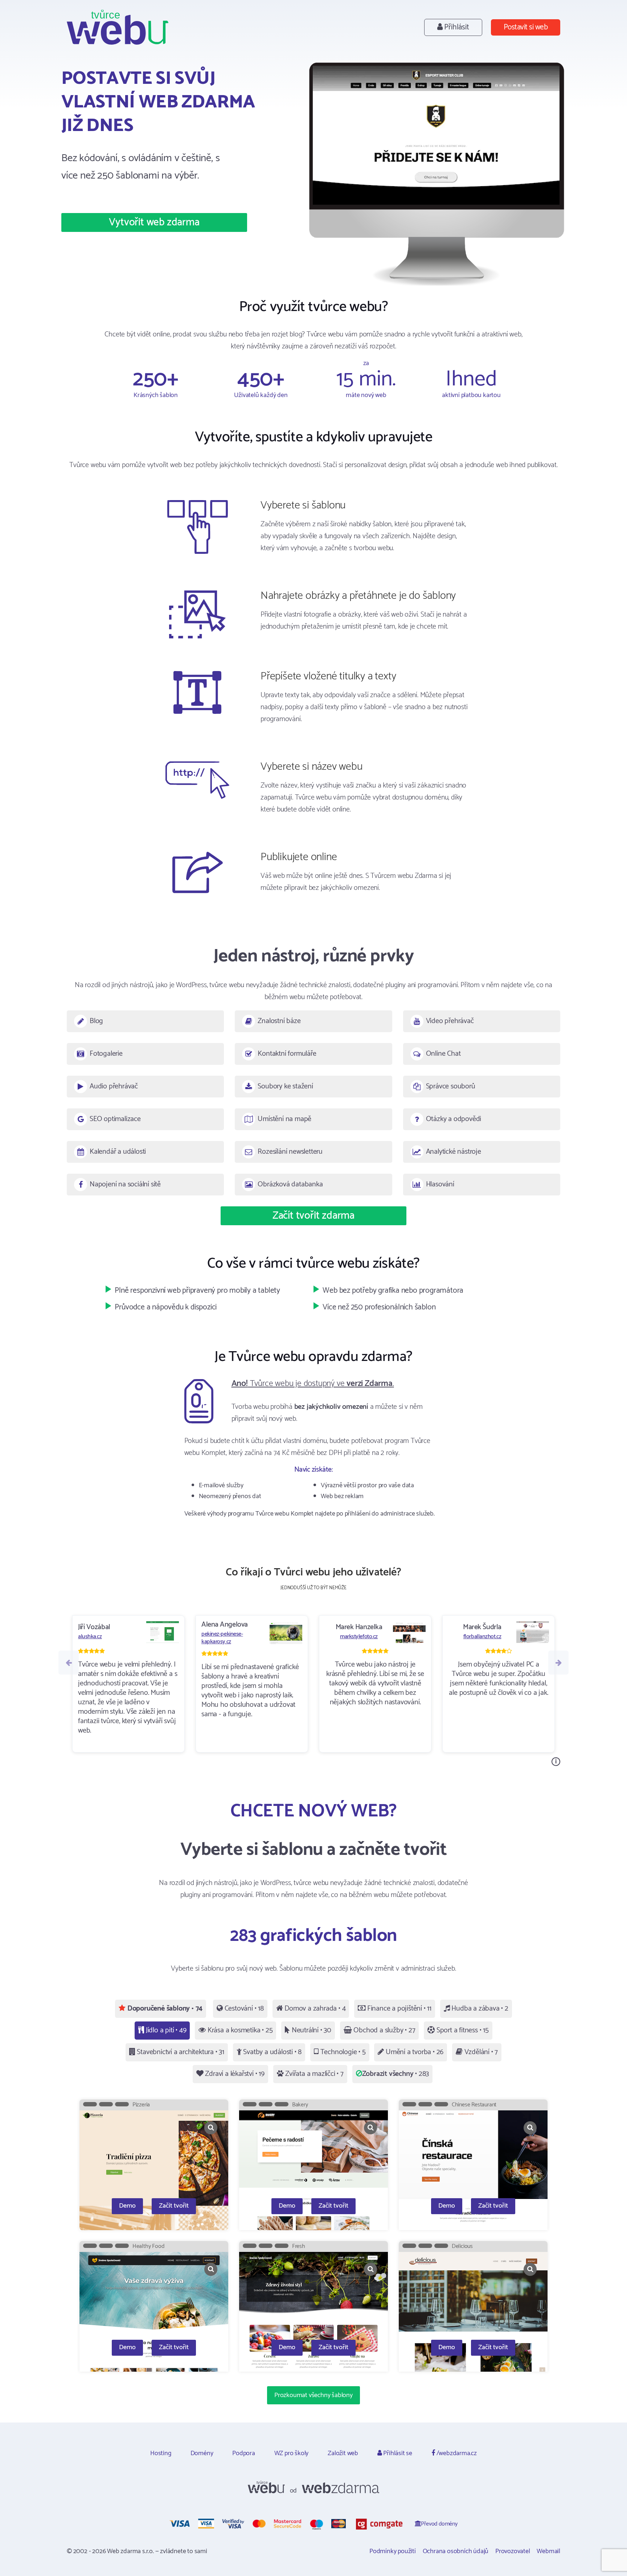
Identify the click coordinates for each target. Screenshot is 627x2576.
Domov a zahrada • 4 (314, 2009)
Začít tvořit (174, 2206)
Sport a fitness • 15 (462, 2030)
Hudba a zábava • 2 (479, 2009)
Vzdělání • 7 (480, 2052)
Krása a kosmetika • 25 (239, 2030)
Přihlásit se (397, 2453)
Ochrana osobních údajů (456, 2551)
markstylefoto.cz (359, 1637)
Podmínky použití (393, 2551)
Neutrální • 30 (311, 2030)
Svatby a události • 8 (272, 2052)
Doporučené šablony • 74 (164, 2009)
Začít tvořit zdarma (313, 1216)
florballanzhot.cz (482, 1637)
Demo (127, 2206)
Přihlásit (456, 27)
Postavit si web (526, 27)
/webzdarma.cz (456, 2453)
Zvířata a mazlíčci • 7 (313, 2074)
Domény (202, 2453)
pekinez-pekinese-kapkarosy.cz (222, 1638)
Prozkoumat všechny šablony (313, 2395)
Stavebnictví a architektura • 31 (180, 2052)
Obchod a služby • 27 (384, 2030)
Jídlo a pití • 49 (165, 2030)
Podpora (244, 2453)
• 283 (396, 2074)
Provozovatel (513, 2551)
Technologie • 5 (342, 2052)
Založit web (343, 2453)
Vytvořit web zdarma (154, 222)
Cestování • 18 (243, 2009)
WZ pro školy (292, 2453)
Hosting (161, 2453)
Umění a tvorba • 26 (414, 2052)
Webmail (548, 2551)
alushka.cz (90, 1637)
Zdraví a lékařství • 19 (234, 2074)
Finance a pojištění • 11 (398, 2009)
